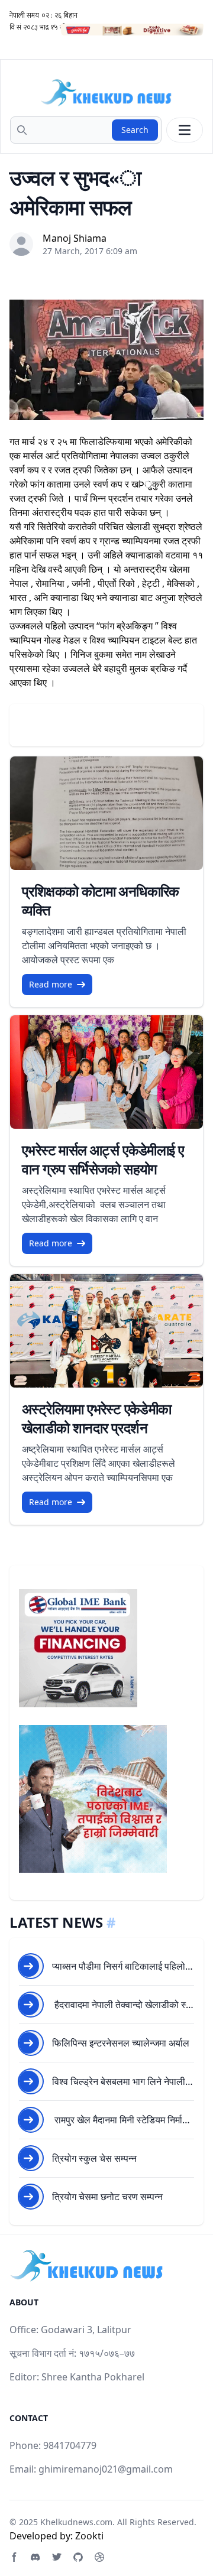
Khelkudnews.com (76, 2522)
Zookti (89, 2536)
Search (135, 130)
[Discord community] (35, 2557)
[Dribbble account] (99, 2557)
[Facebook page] (14, 2557)
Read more (51, 984)
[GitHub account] (78, 2557)
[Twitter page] (57, 2557)
